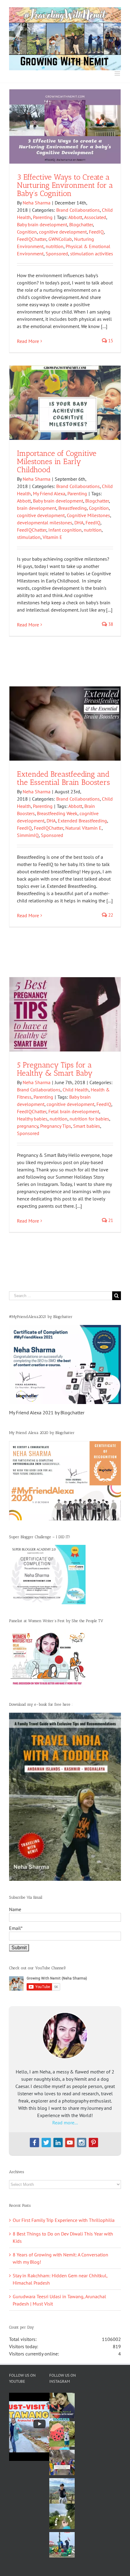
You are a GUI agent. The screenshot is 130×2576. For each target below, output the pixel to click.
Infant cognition (65, 530)
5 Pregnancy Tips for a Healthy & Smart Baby (55, 1069)
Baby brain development (42, 224)
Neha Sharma (37, 203)
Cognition (27, 232)
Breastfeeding (73, 508)
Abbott (75, 217)
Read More (28, 341)
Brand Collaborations (78, 210)
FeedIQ (96, 232)
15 (110, 341)
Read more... (65, 2123)
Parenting (43, 217)
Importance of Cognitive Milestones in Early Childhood (57, 461)
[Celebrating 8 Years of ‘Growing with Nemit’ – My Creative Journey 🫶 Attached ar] (62, 2405)
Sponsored (57, 254)
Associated (95, 217)
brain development (37, 508)
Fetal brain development (74, 1111)
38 (110, 624)
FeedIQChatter (32, 239)
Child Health (76, 1090)
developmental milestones (45, 523)
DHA (79, 523)
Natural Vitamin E (83, 828)
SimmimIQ (28, 835)
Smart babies (87, 1126)
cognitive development (63, 232)
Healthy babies (32, 1119)
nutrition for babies (89, 1119)
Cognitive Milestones (88, 515)
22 (110, 915)
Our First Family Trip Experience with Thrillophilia (64, 2220)
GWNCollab (60, 239)
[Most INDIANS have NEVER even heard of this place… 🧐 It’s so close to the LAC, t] (62, 2462)
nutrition (55, 246)
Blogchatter (81, 224)
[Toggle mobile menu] (118, 73)
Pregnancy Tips (56, 1126)
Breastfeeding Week (57, 813)
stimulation (29, 537)
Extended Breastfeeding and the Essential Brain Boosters (63, 778)
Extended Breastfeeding (82, 821)
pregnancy (28, 1126)
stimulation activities (92, 254)
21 (110, 1220)
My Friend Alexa (49, 493)
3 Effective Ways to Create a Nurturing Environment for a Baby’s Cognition (65, 185)
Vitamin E (52, 537)
